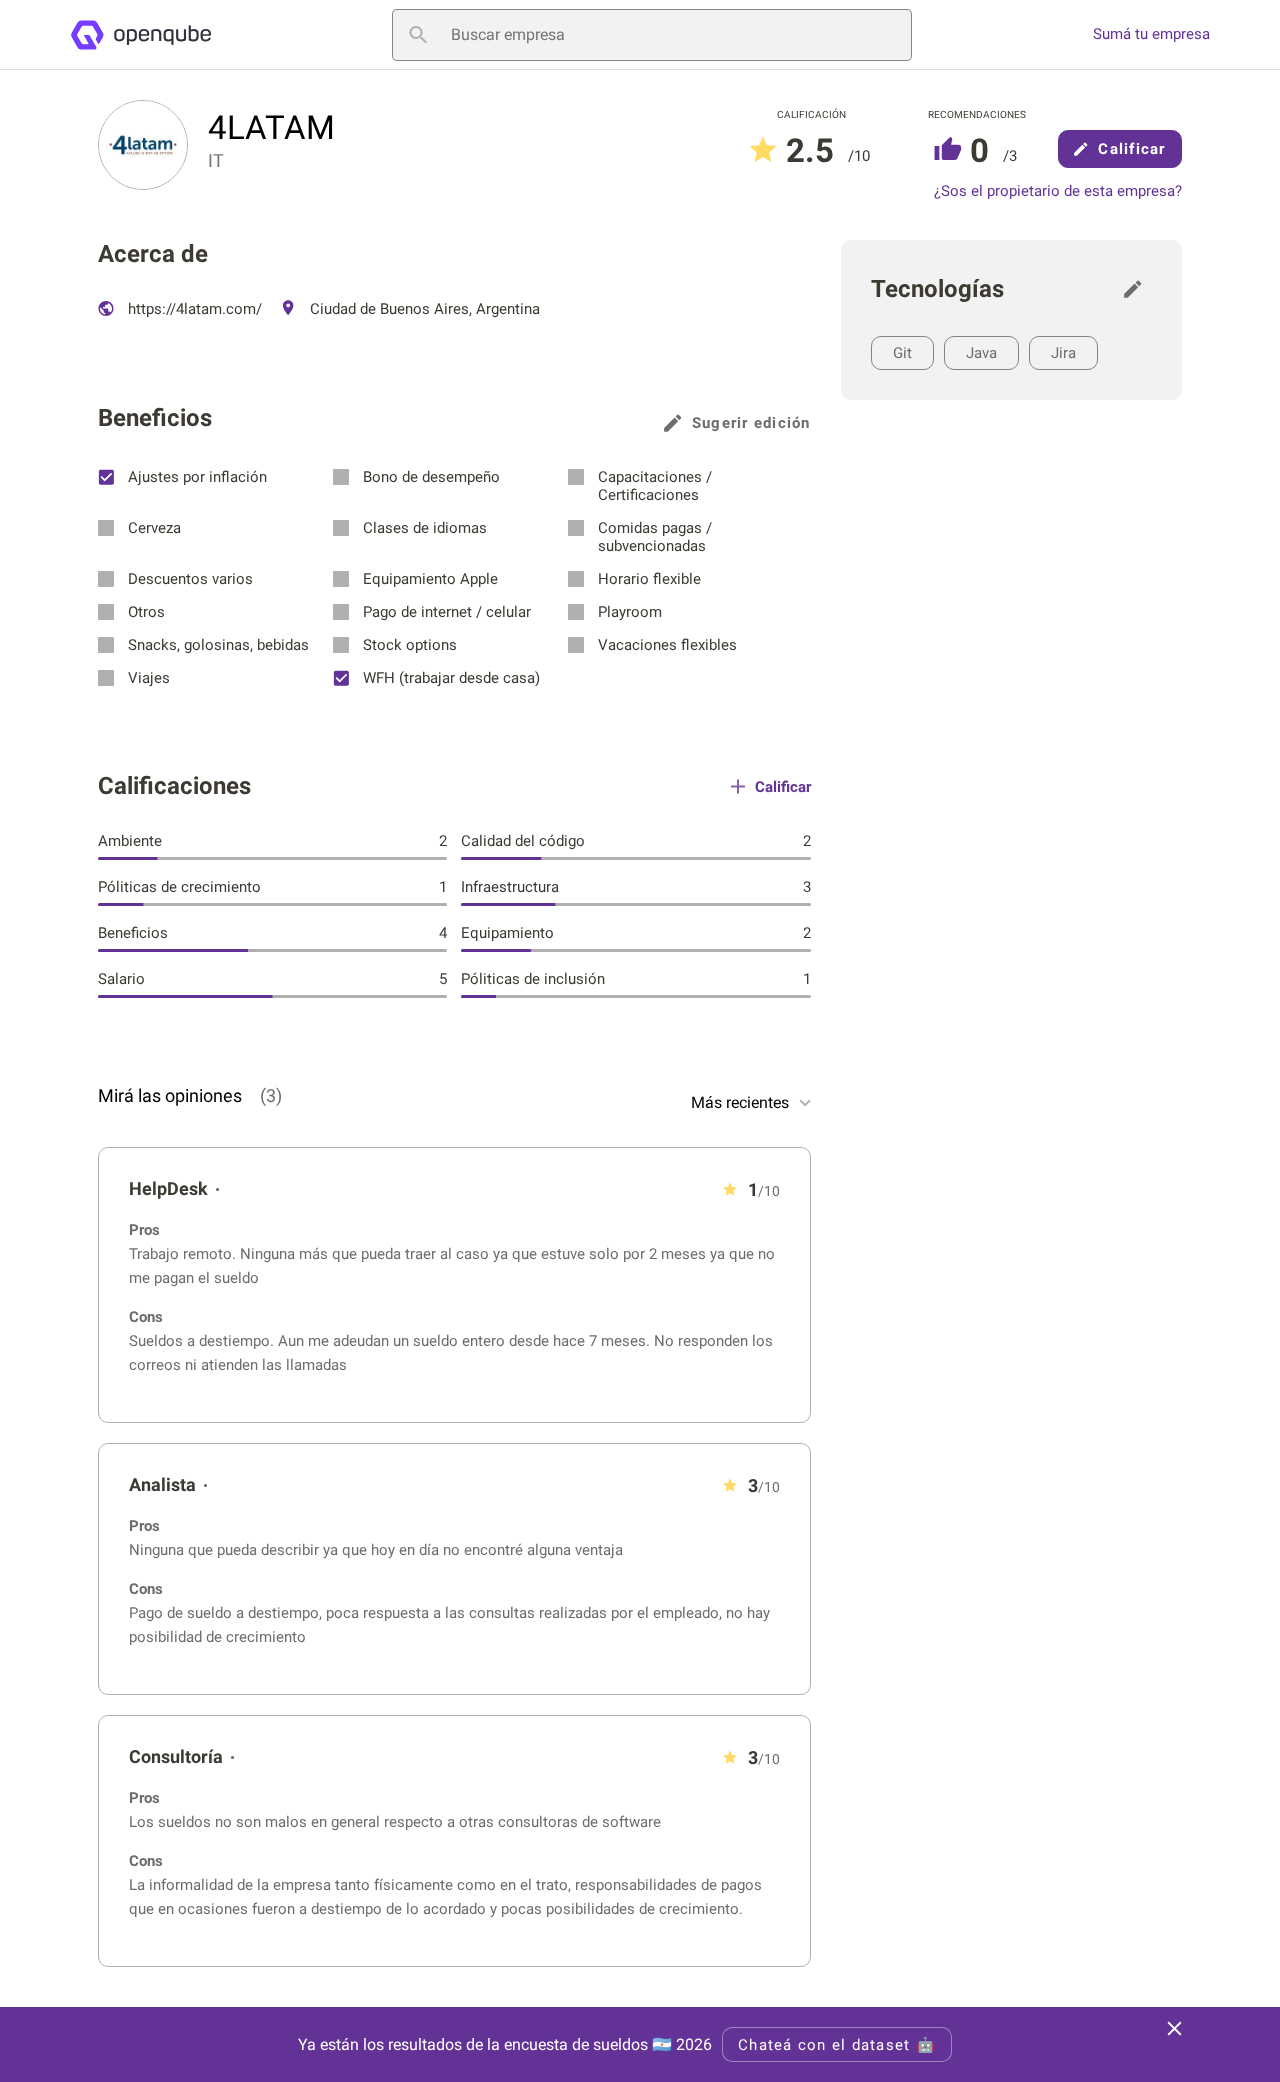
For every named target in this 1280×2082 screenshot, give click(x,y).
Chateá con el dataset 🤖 (837, 2045)
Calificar (1131, 149)
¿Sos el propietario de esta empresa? (1058, 191)
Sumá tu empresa (1151, 34)
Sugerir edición (751, 423)
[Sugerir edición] (1138, 289)
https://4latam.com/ (193, 309)
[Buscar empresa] (418, 35)
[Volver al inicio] (140, 35)
